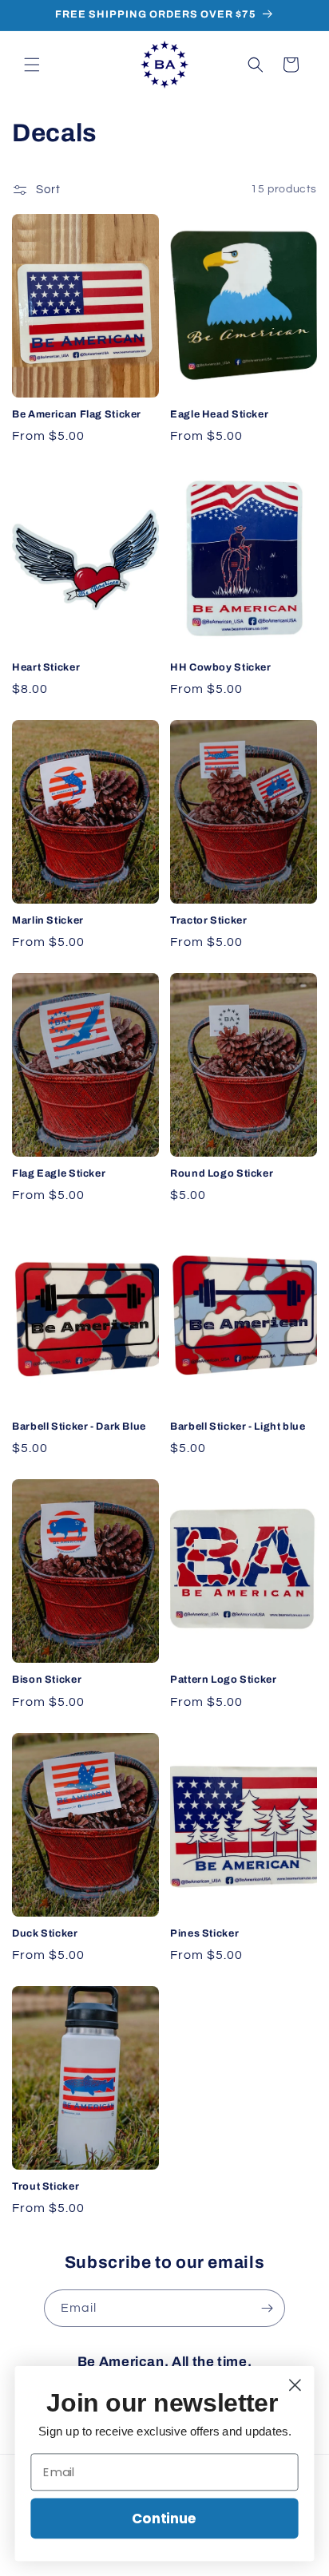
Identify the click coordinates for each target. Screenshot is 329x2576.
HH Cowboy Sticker (221, 667)
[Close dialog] (295, 2385)
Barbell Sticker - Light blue (238, 1426)
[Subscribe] (267, 2308)
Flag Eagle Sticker (59, 1173)
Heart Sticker (46, 667)
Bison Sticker (47, 1680)
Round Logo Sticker (222, 1173)
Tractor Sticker (208, 920)
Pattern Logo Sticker (224, 1680)
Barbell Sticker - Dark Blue (79, 1426)
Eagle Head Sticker (219, 414)
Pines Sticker (204, 1933)
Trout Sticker (46, 2186)
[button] (32, 65)
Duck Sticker (45, 1933)
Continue (164, 2518)
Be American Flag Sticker (77, 414)
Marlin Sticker (48, 920)
